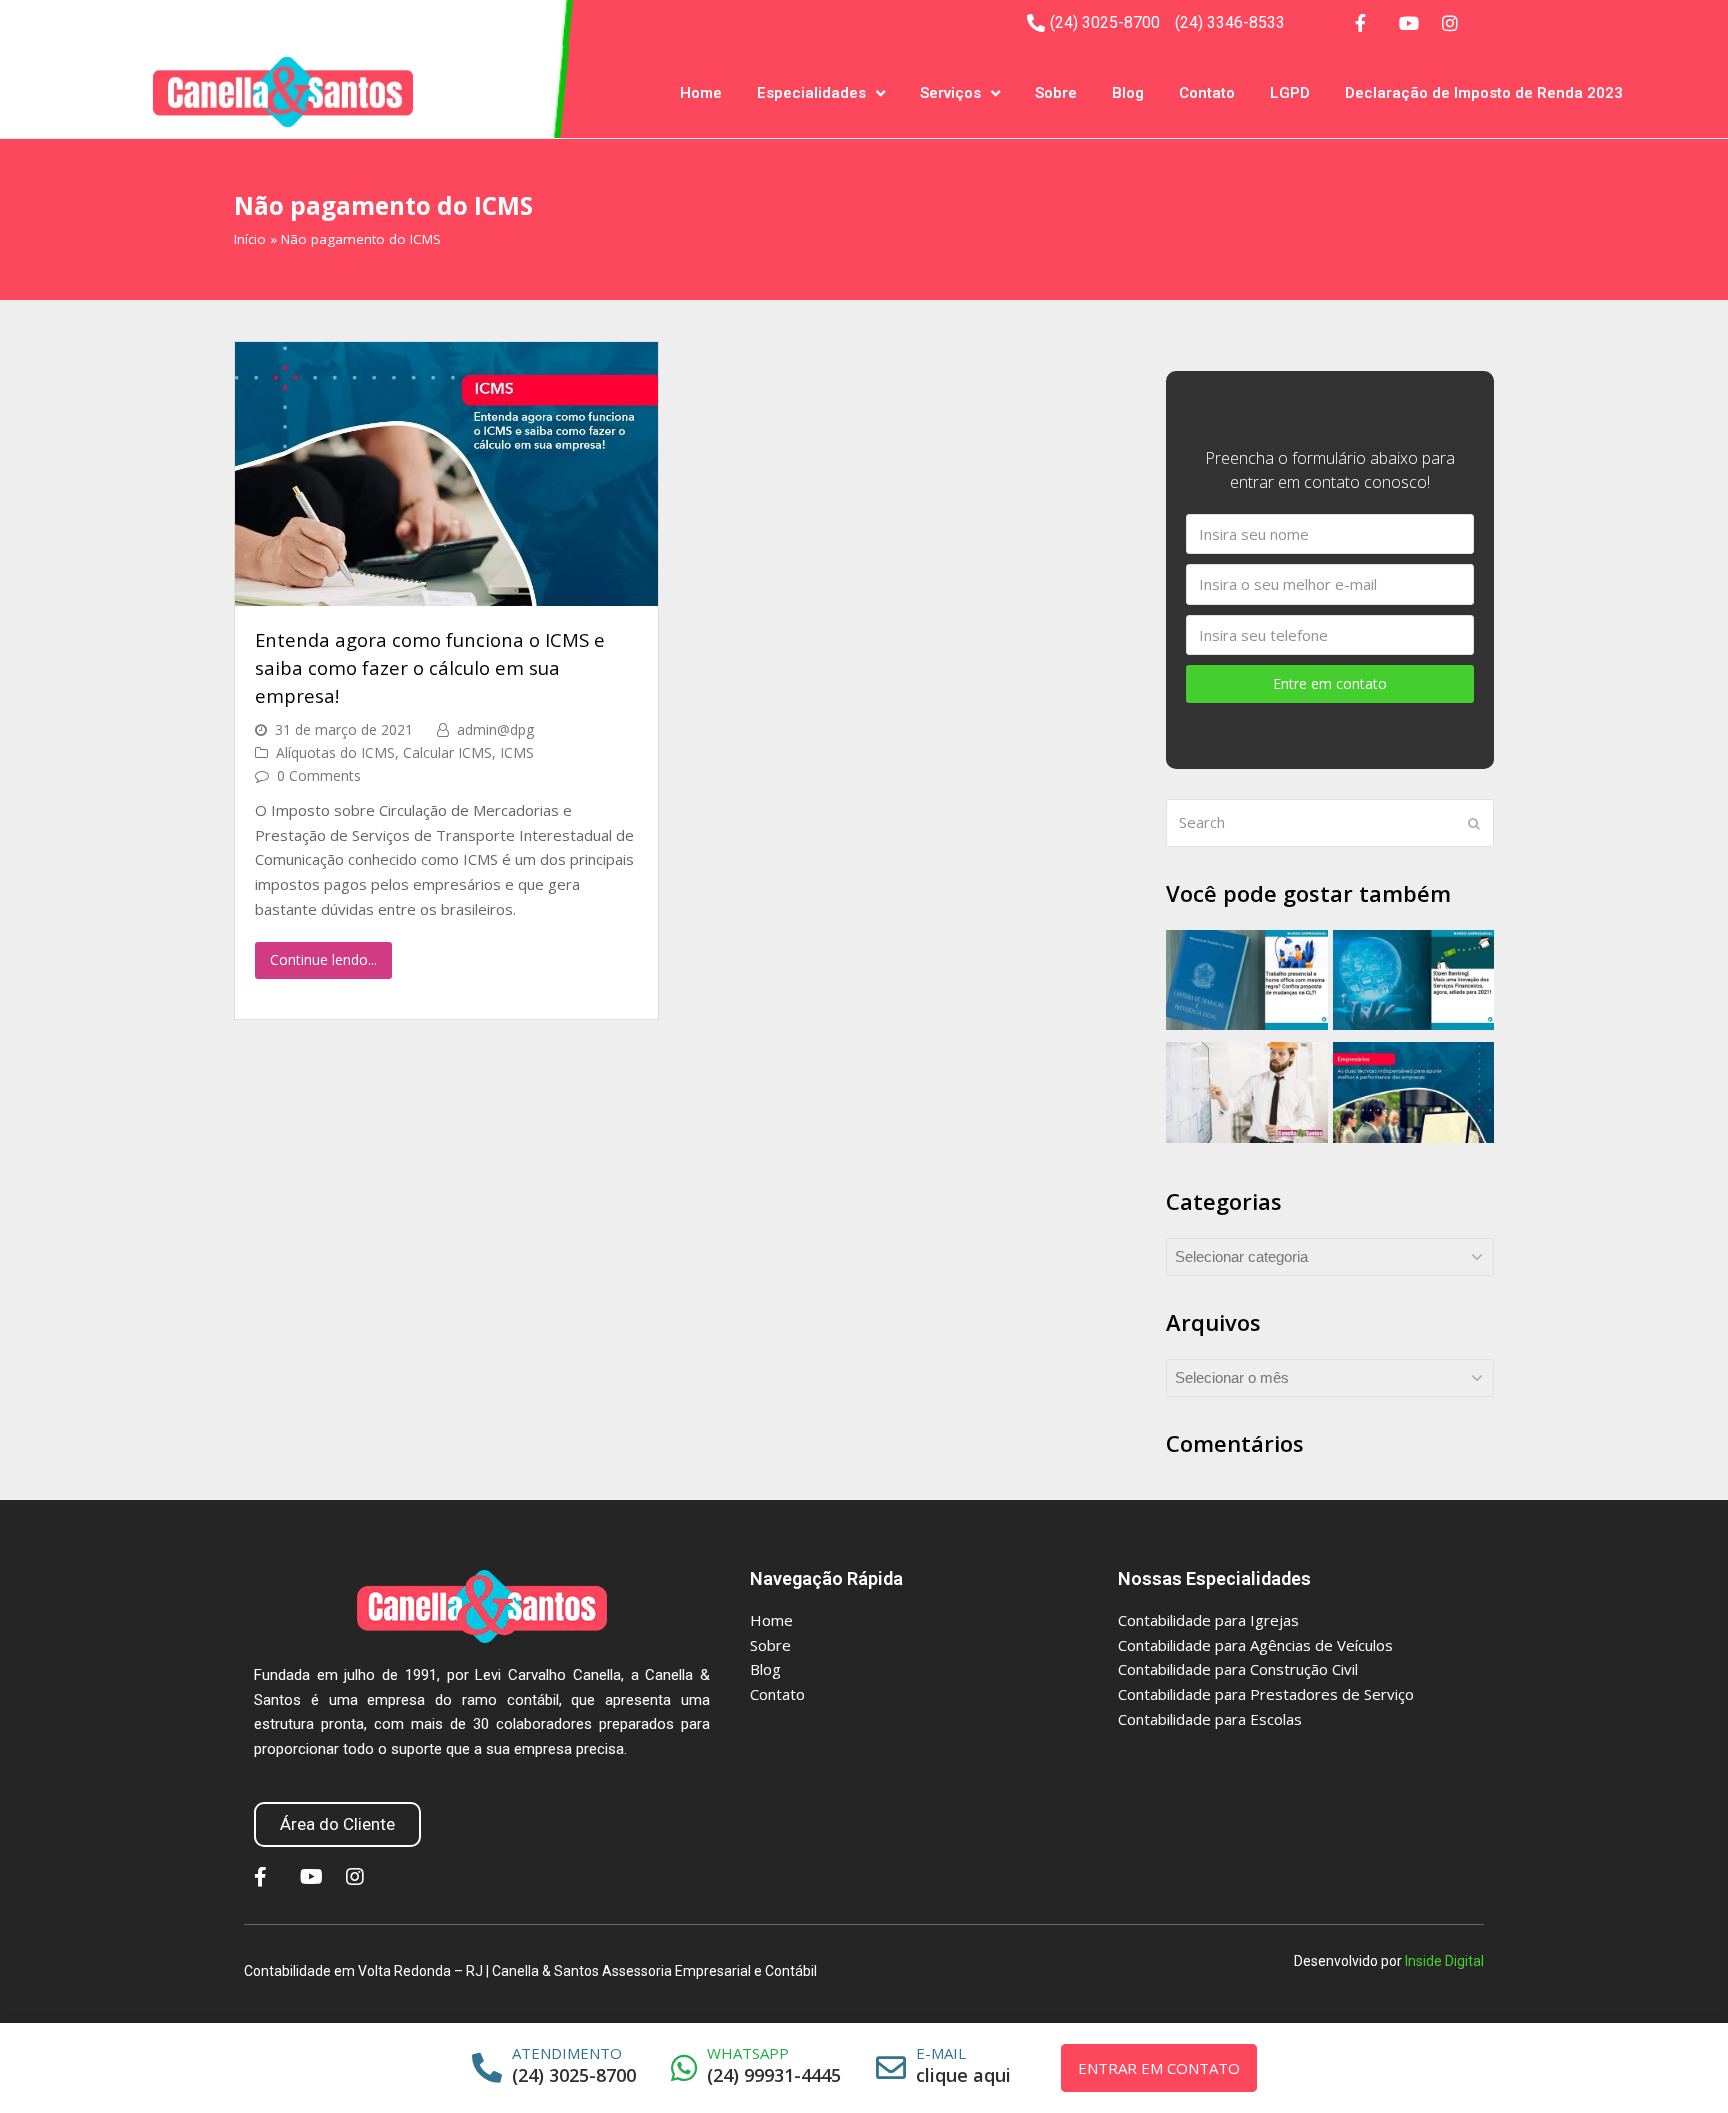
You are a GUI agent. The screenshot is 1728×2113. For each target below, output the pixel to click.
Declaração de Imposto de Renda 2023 (1484, 93)
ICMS (517, 752)
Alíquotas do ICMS (335, 752)
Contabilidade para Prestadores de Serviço (1266, 1694)
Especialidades (811, 93)
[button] (337, 1824)
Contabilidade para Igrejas (1208, 1620)
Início (250, 239)
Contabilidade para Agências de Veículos (1255, 1645)
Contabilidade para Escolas (1210, 1719)
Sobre (1056, 93)
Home (701, 93)
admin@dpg (495, 729)
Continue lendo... (323, 959)
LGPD (1290, 93)
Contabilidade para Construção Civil (1238, 1669)
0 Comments (319, 775)
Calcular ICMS (447, 752)
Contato (1207, 93)
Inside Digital (1444, 1961)
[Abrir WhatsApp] (1687, 2062)
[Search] (1330, 823)
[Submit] (1474, 823)
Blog (1128, 93)
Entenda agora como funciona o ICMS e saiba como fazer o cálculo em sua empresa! (430, 667)
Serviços (950, 93)
